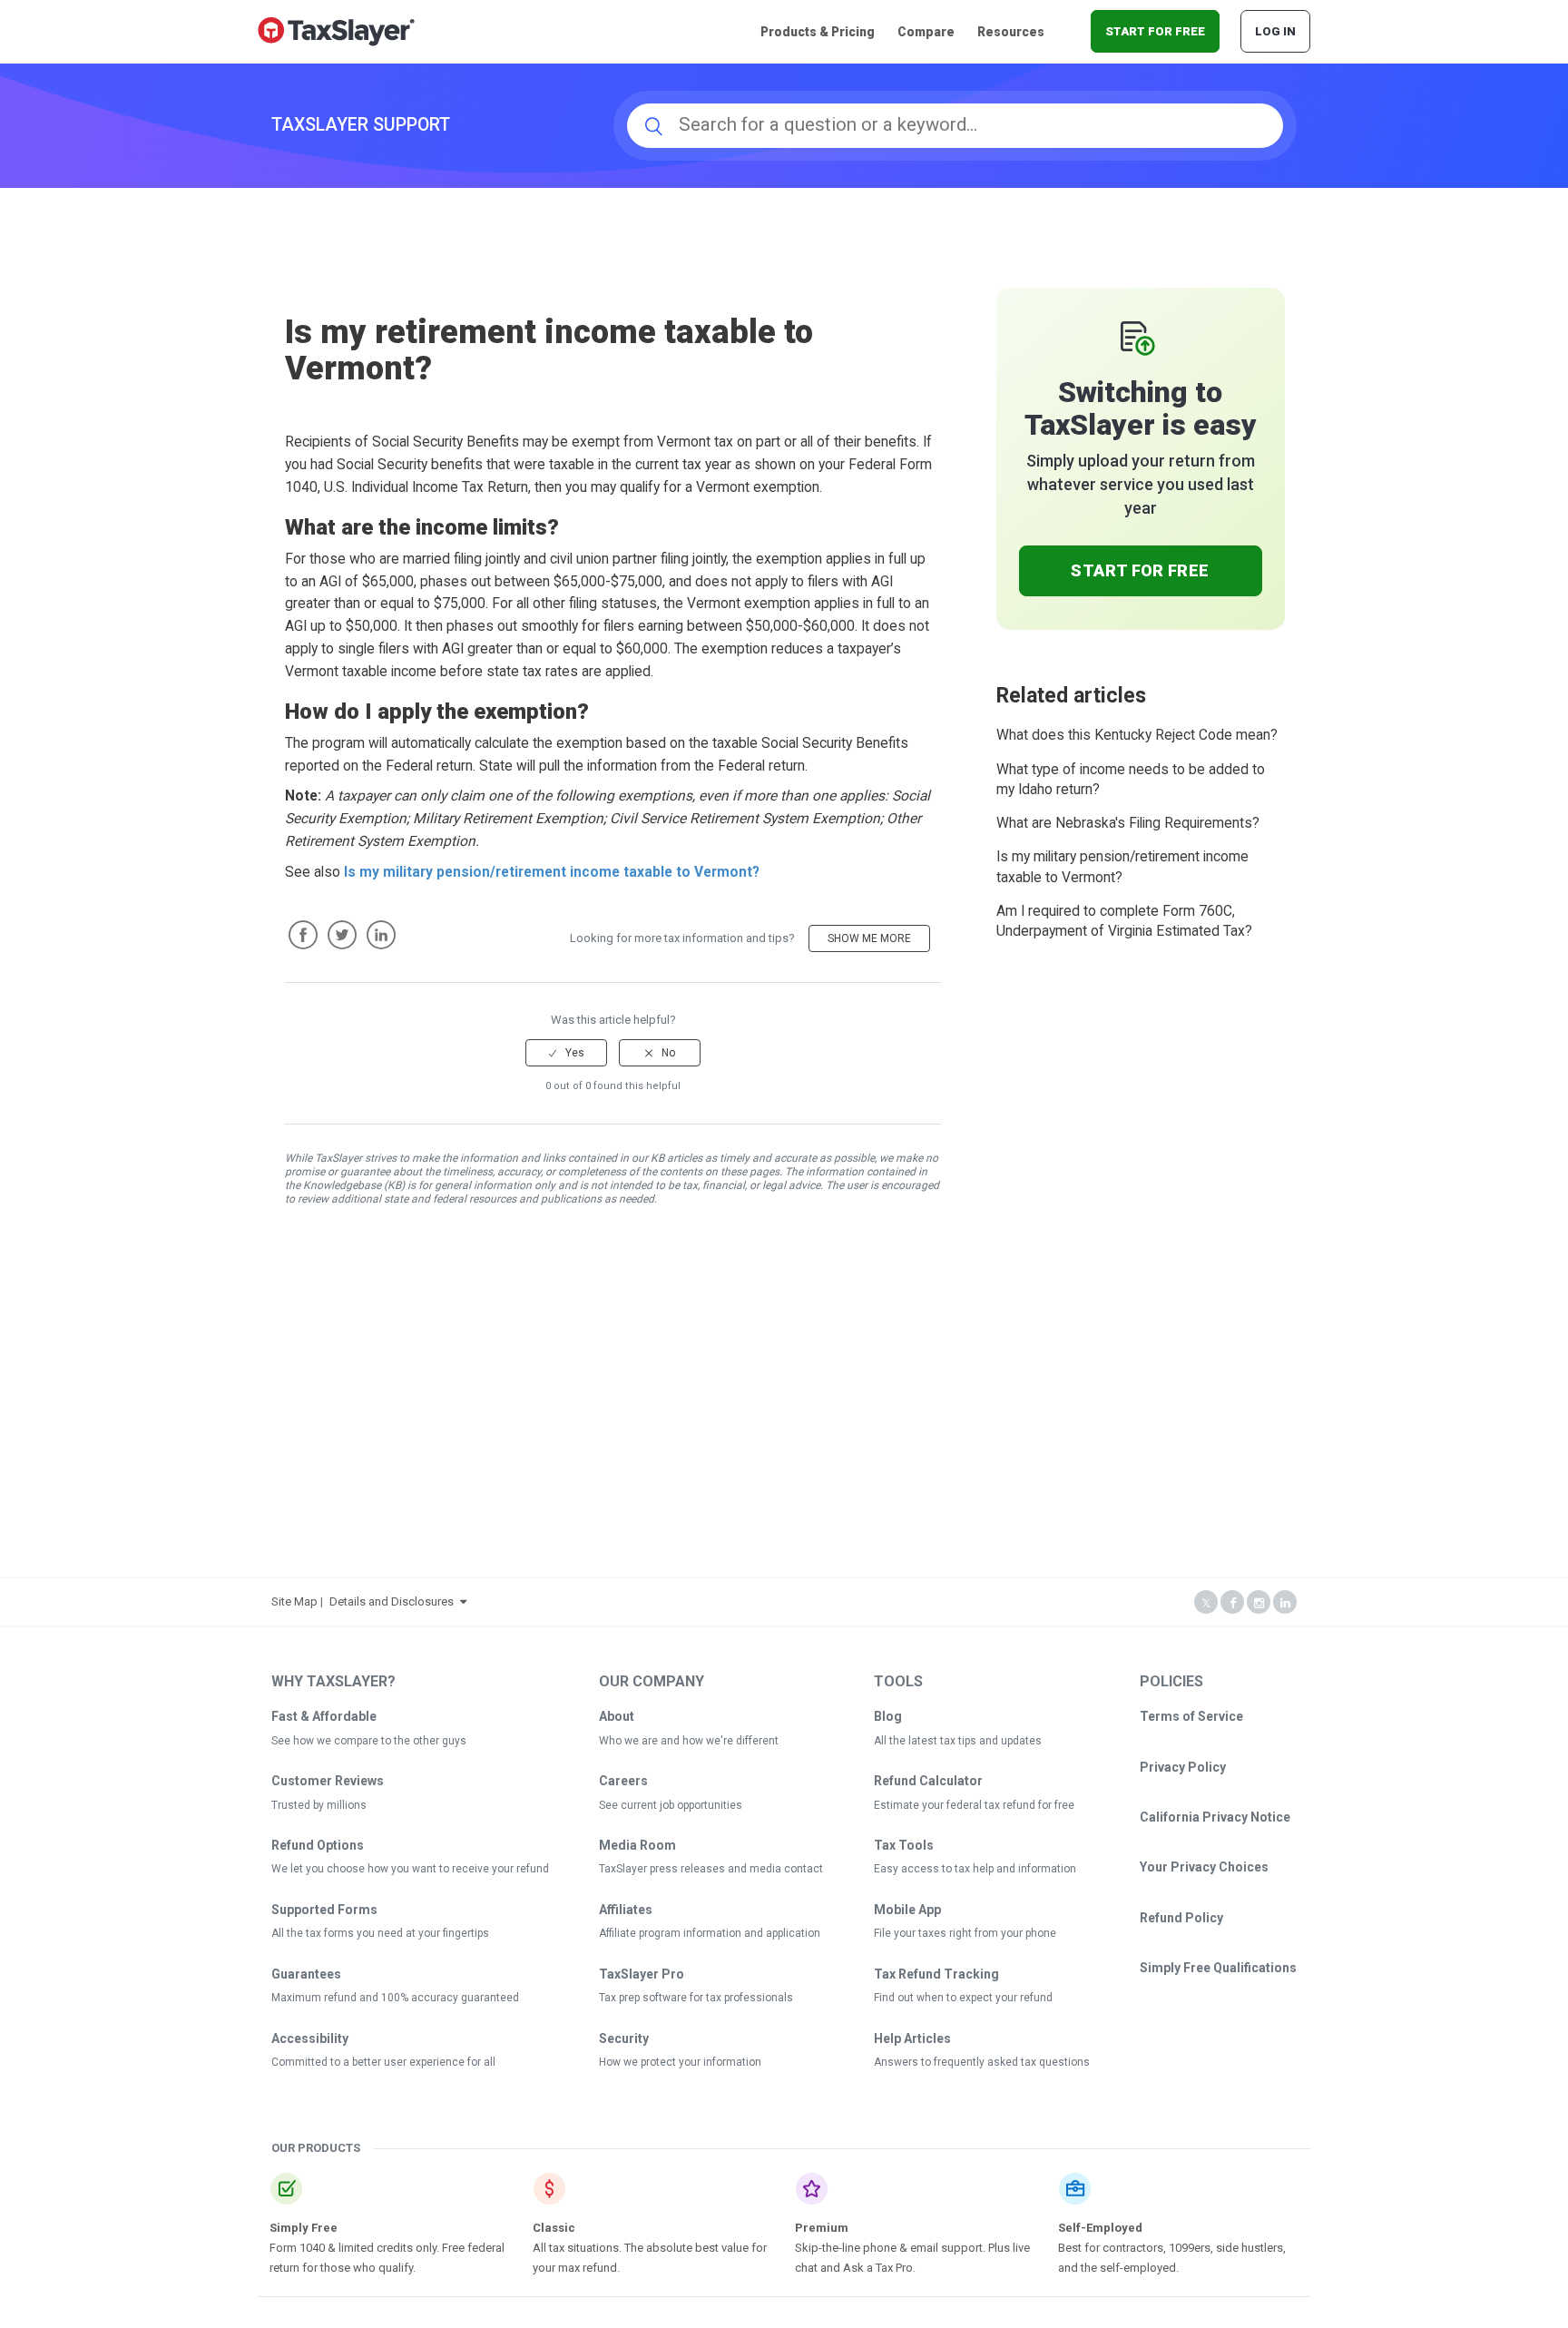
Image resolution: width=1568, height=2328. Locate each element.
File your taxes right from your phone (965, 1933)
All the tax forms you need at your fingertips (380, 1933)
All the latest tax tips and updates (958, 1741)
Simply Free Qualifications (1218, 1968)
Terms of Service (1191, 1716)
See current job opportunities (671, 1805)
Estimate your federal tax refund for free (974, 1805)
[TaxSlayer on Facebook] (1232, 1603)
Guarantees (306, 1974)
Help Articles (912, 2038)
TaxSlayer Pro (642, 1974)
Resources (1011, 32)
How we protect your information (680, 2062)
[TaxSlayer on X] (1206, 1603)
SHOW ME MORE (869, 938)
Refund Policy (1181, 1918)
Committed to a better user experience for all (383, 2062)
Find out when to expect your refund (963, 1998)
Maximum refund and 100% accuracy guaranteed (395, 1998)
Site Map (294, 1601)
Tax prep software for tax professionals (696, 1998)
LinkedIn (381, 935)
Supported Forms (324, 1910)
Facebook (303, 935)
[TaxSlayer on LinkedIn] (1285, 1603)
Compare (926, 32)
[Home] (336, 30)
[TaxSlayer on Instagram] (1259, 1603)
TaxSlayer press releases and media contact (711, 1869)
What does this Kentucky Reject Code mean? (1137, 735)
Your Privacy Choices (1204, 1867)
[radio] (566, 1053)
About (617, 1716)
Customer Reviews (328, 1781)
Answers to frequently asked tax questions (982, 2062)
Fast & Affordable (324, 1716)
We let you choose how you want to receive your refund (410, 1869)
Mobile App (907, 1910)
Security (624, 2038)
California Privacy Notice (1215, 1817)
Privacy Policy (1183, 1767)
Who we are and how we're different (689, 1741)
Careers (623, 1781)
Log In (1275, 31)
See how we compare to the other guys (369, 1741)
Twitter (342, 935)
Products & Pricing (818, 32)
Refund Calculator (928, 1781)
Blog (888, 1716)
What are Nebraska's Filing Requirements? (1128, 823)
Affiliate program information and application (710, 1933)
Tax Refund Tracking (936, 1974)
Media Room (637, 1845)
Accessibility (310, 2038)
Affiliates (626, 1910)
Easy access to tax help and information (975, 1869)
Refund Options (318, 1845)
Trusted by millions (319, 1805)
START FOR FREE (1155, 31)
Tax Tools (904, 1845)
